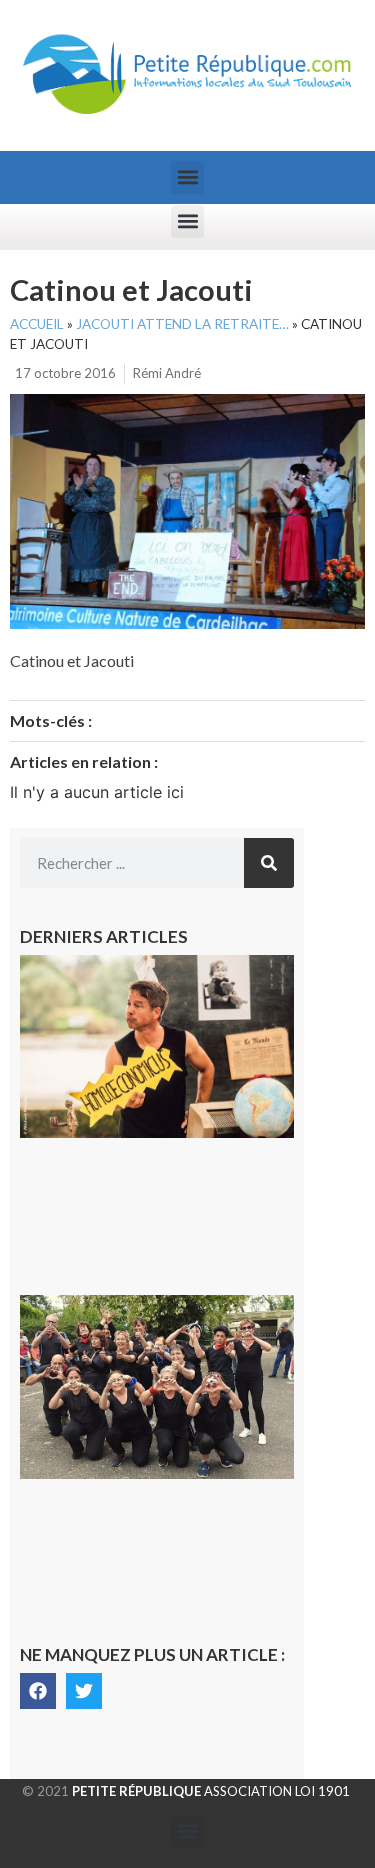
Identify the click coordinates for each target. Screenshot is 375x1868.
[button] (187, 177)
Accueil (37, 324)
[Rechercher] (269, 863)
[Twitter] (84, 1691)
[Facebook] (38, 1691)
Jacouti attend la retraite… (182, 324)
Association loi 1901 (211, 1791)
